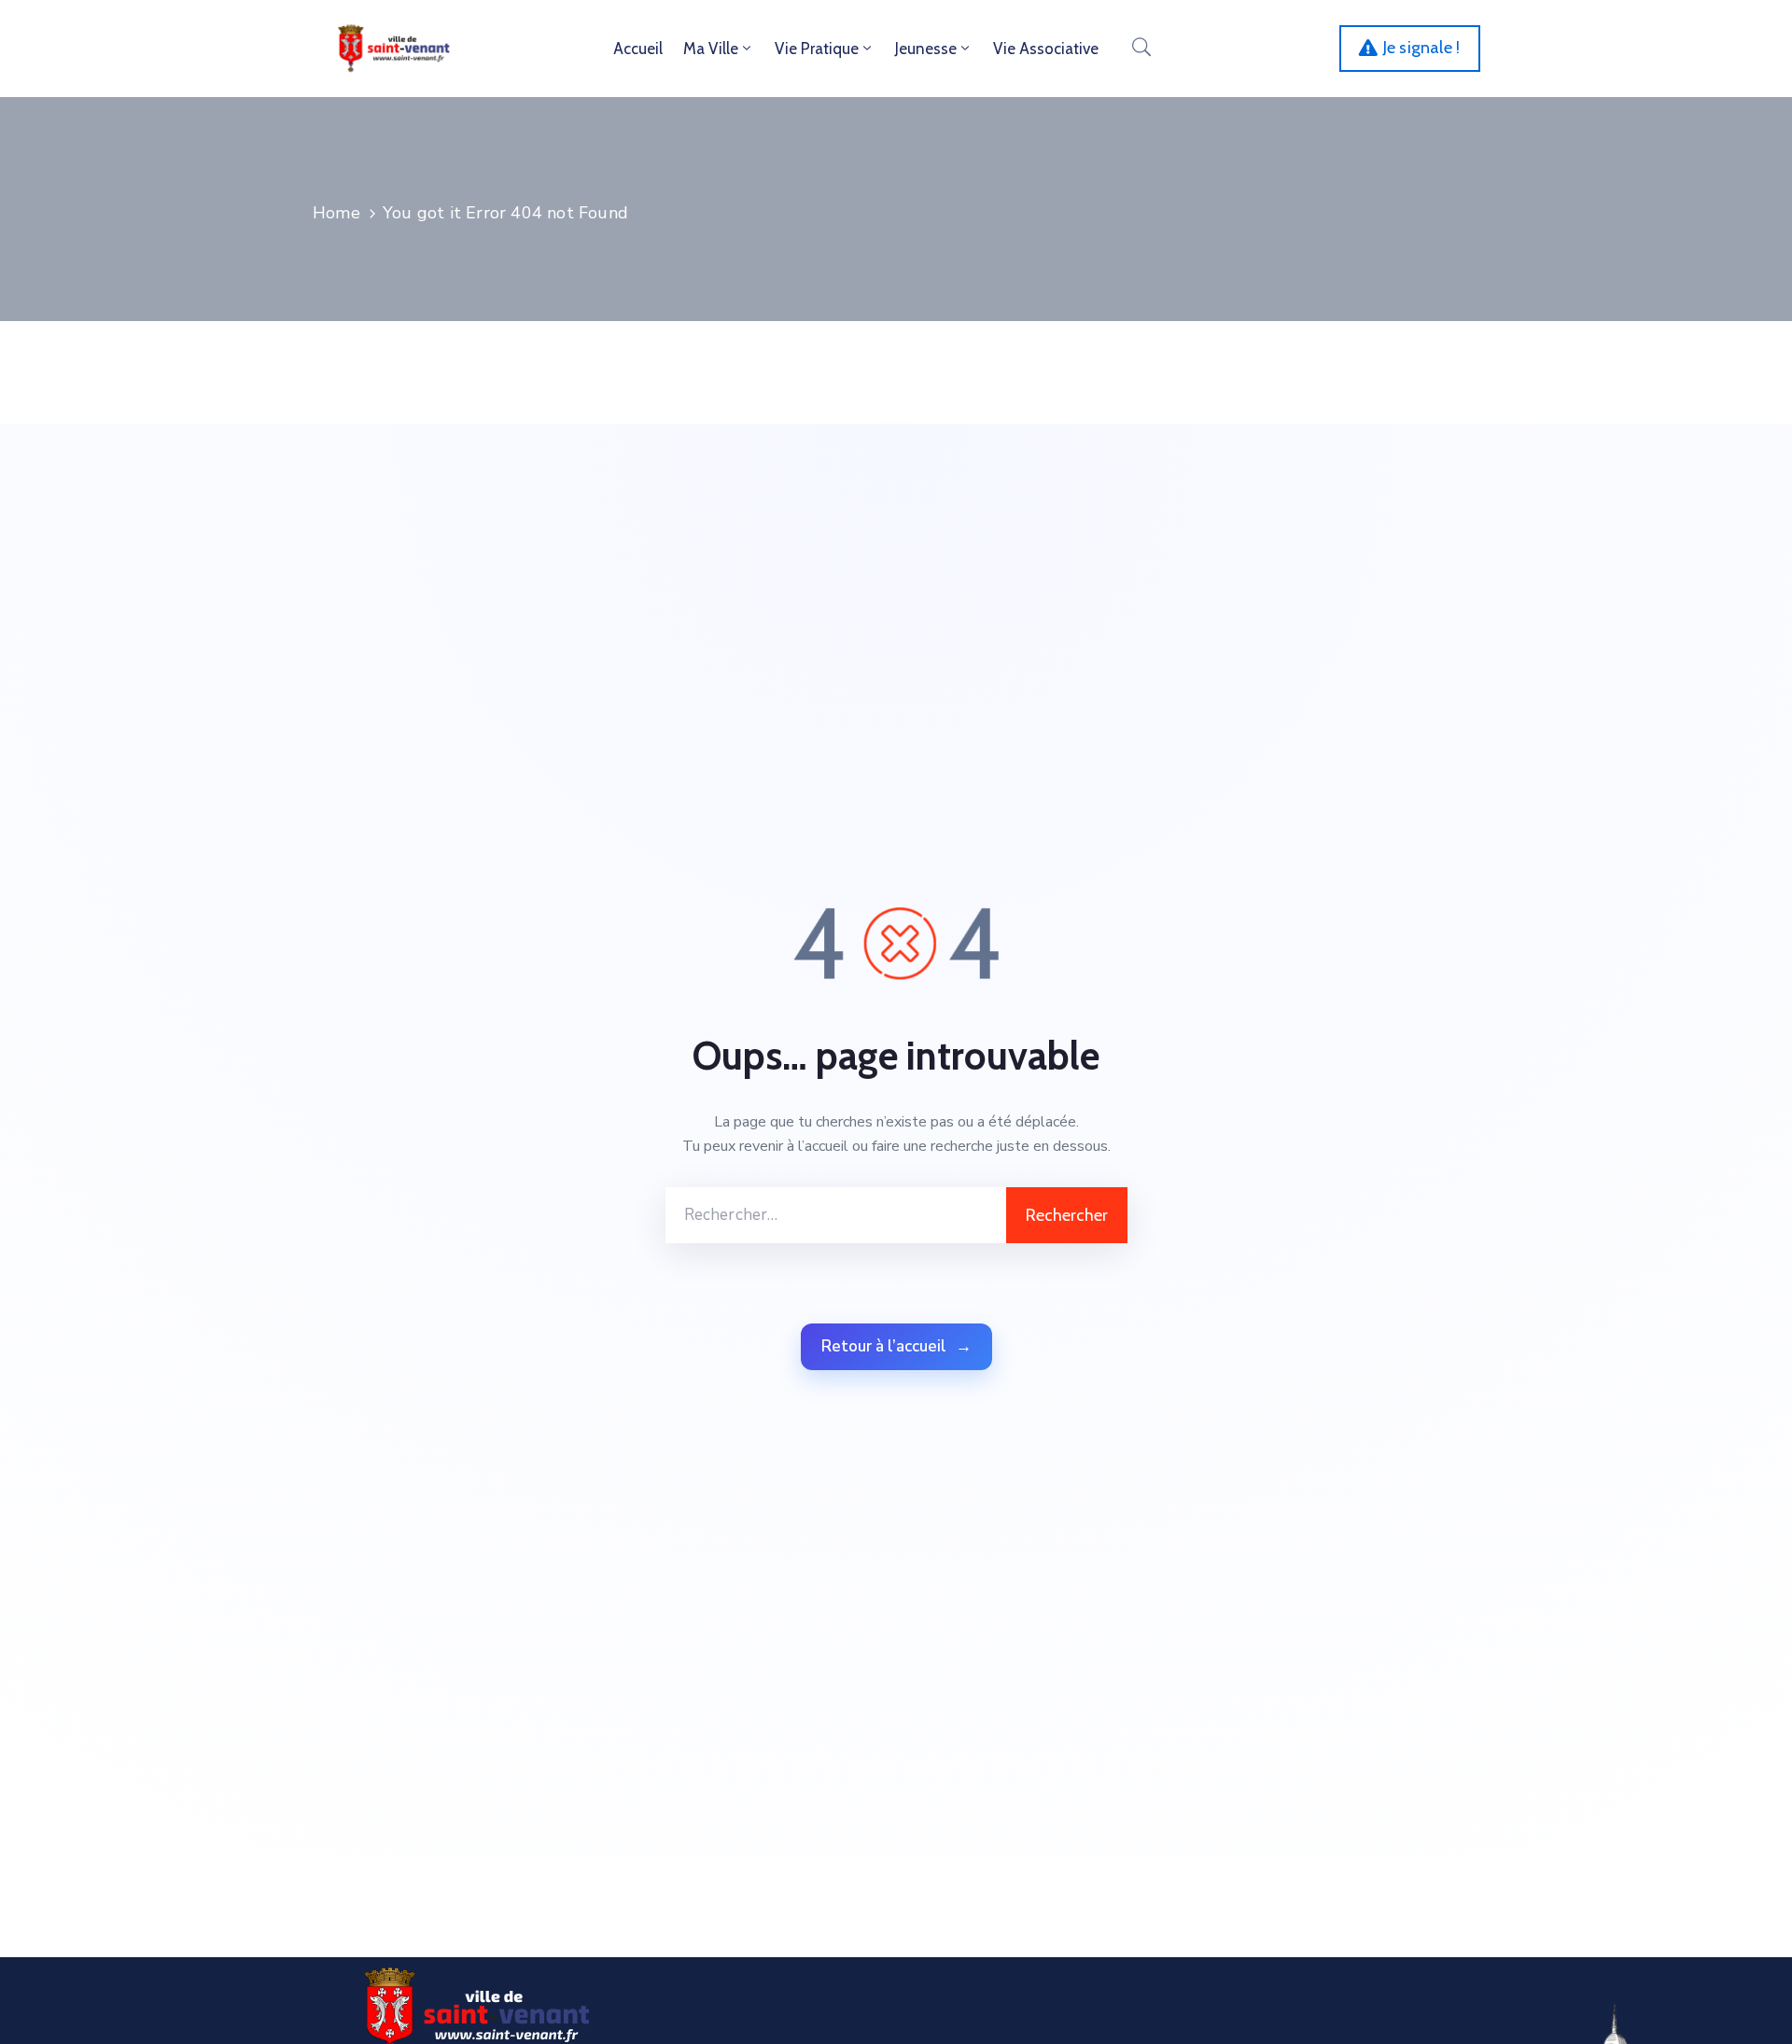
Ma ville (711, 49)
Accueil (638, 49)
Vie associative (1046, 49)
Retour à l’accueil (896, 1346)
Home (336, 213)
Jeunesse (926, 49)
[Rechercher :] (836, 1215)
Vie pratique (817, 49)
